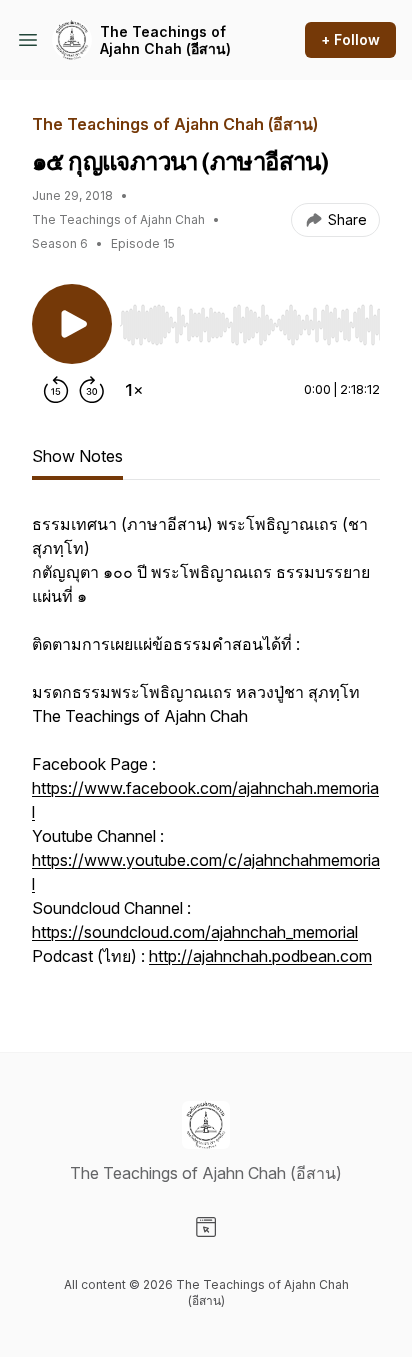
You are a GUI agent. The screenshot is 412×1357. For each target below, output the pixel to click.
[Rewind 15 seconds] (56, 390)
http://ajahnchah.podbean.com (260, 956)
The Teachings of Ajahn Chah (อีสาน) (165, 40)
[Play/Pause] (72, 324)
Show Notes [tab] (77, 456)
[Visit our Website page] (206, 1227)
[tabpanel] (206, 750)
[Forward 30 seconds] (92, 390)
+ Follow (350, 39)
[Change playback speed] (134, 390)
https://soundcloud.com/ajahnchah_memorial (195, 932)
